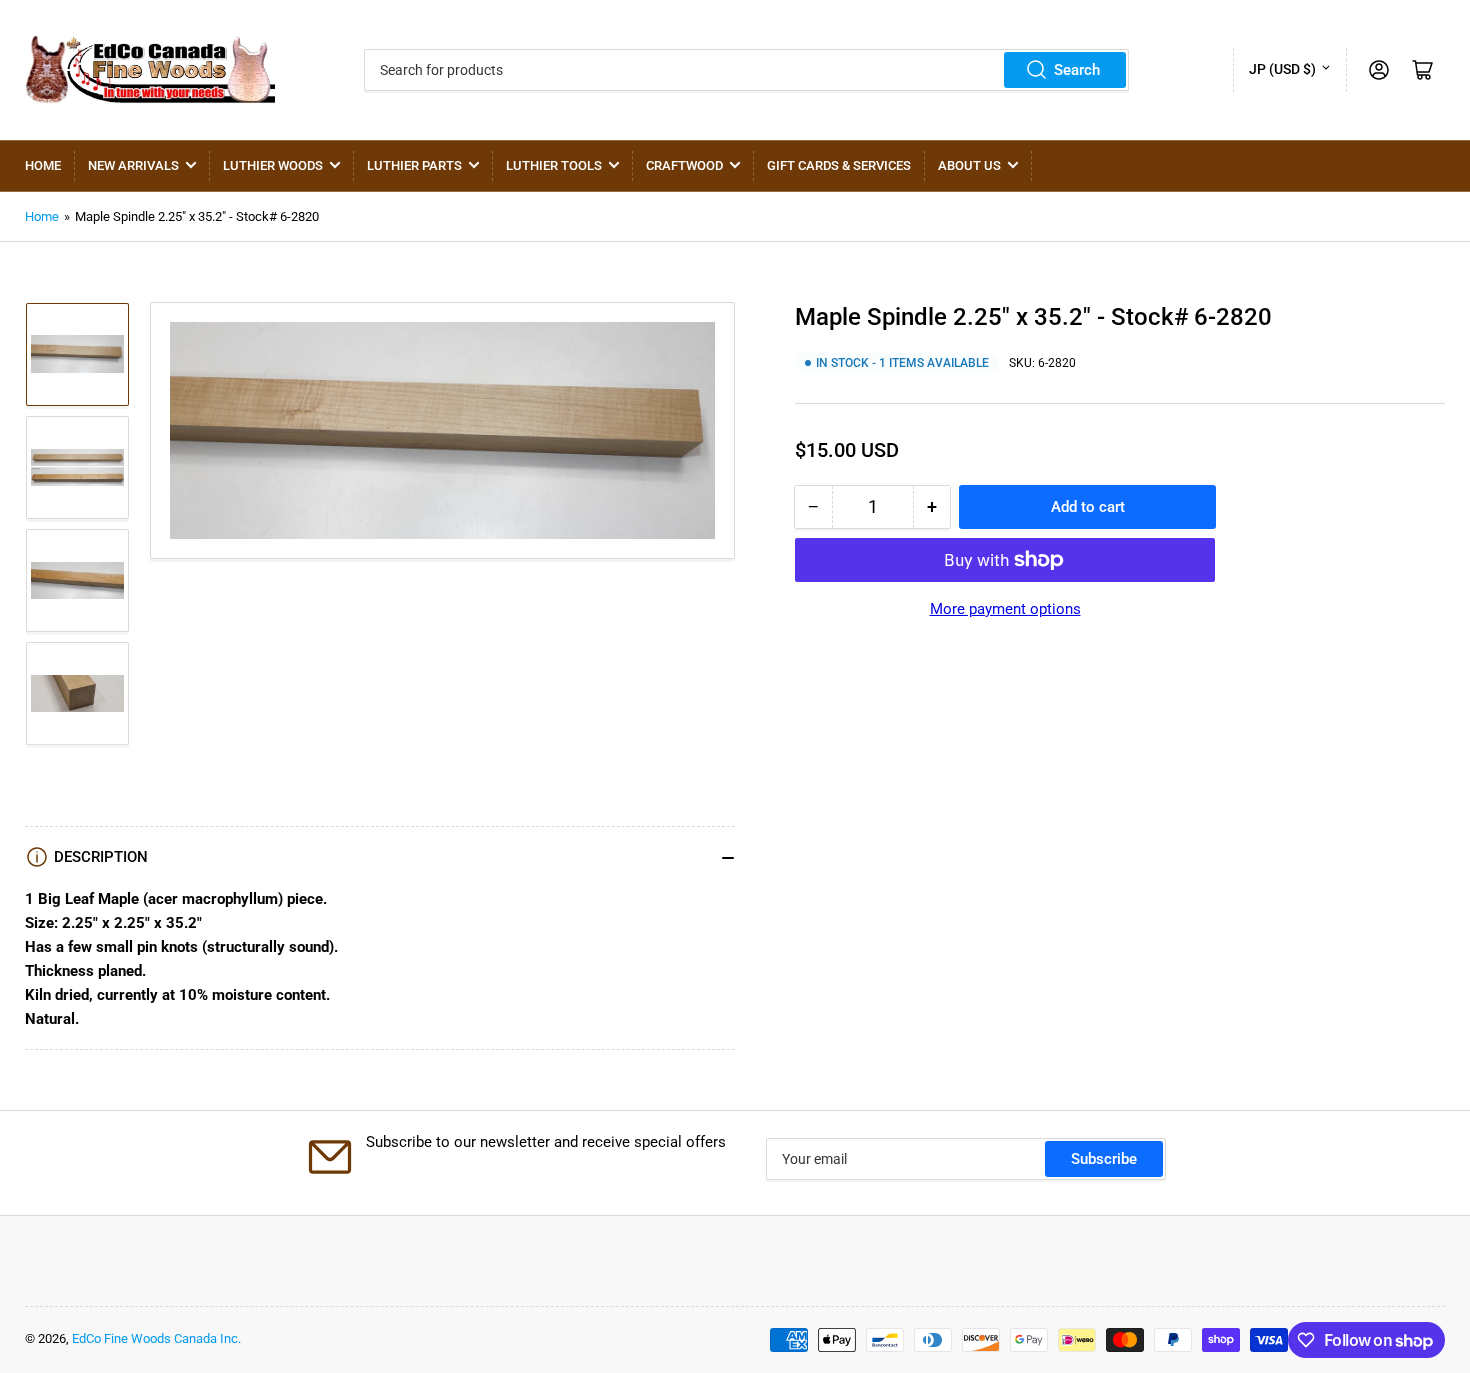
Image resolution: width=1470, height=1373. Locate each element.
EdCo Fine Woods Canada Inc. (156, 1338)
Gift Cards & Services (839, 165)
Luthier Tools (554, 165)
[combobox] (747, 70)
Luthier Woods (273, 165)
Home (43, 165)
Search (1077, 70)
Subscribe (1104, 1159)
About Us (969, 165)
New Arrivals (133, 165)
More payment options (1005, 609)
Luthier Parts (414, 165)
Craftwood (684, 165)
